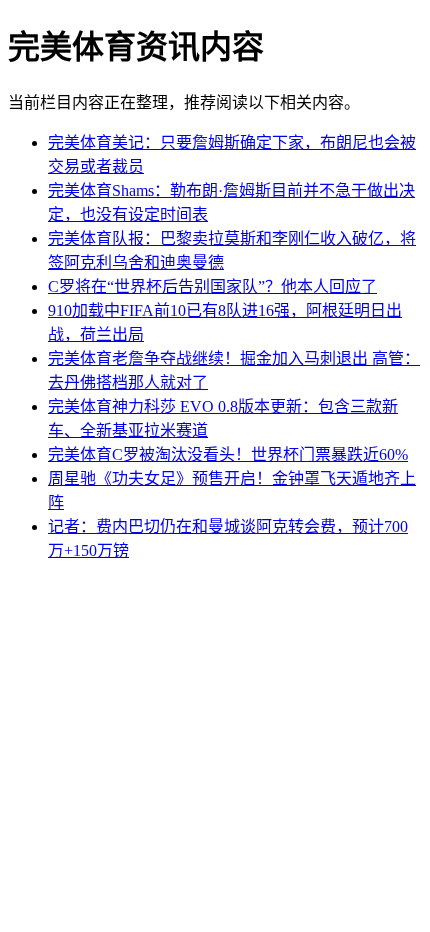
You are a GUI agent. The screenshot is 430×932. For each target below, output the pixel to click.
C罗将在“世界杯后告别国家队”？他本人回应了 (212, 286)
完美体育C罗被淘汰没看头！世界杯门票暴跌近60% (228, 454)
